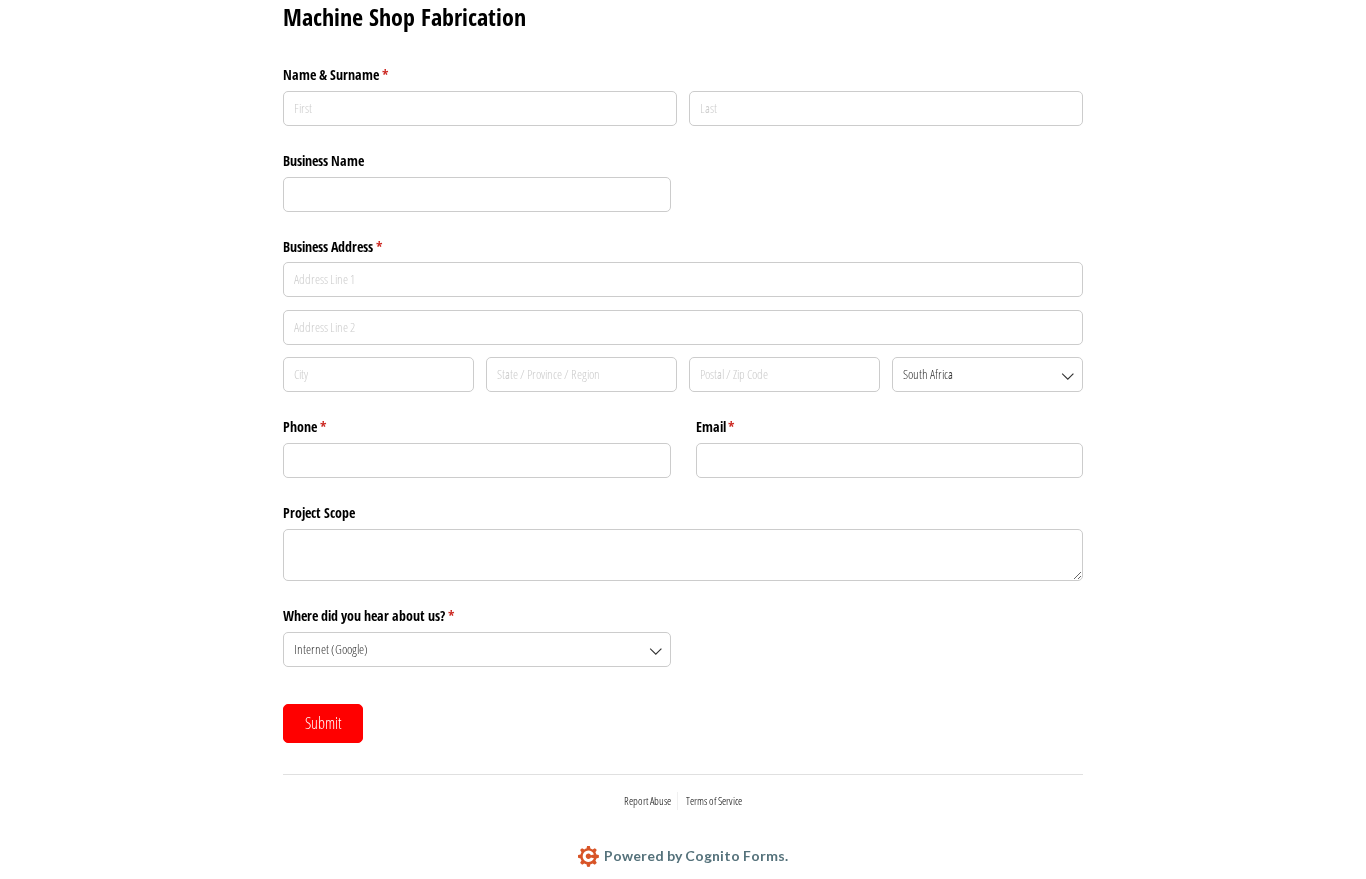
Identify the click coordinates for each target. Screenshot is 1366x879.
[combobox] (987, 374)
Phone (328, 426)
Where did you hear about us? (392, 615)
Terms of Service (714, 800)
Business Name (323, 160)
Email (739, 426)
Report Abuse (647, 800)
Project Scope (319, 512)
